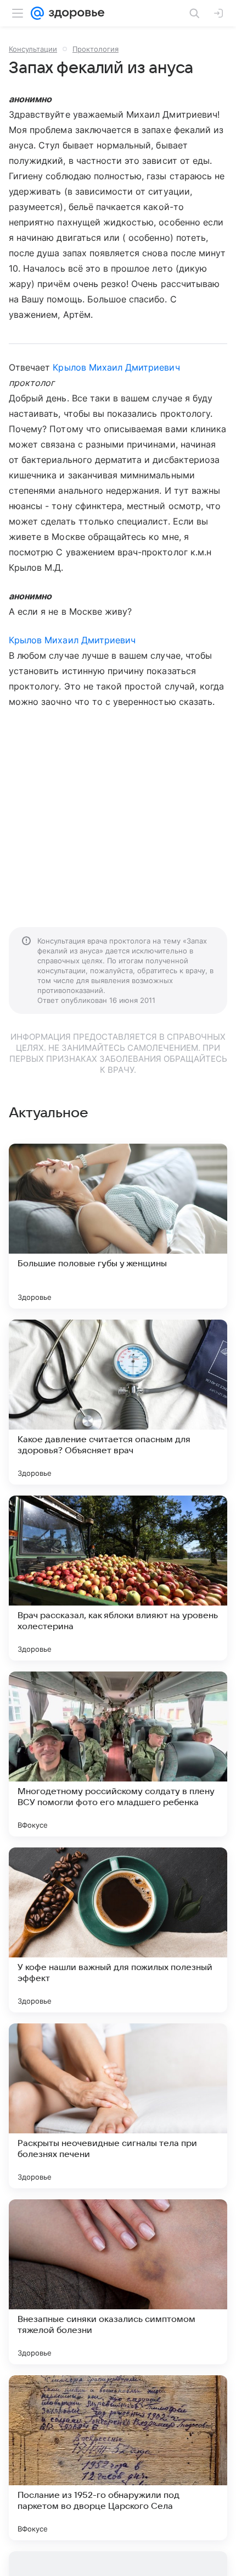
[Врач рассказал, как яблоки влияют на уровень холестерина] (118, 1578)
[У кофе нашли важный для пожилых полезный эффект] (118, 1930)
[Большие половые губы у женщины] (118, 1226)
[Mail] (37, 13)
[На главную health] (74, 13)
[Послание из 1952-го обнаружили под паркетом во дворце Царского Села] (118, 2458)
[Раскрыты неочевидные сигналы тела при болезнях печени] (118, 2106)
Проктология (95, 49)
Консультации (33, 49)
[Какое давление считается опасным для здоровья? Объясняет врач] (118, 1402)
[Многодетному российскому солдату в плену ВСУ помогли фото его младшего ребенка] (118, 1754)
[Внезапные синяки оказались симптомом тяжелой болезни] (118, 2282)
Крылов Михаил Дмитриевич (116, 367)
